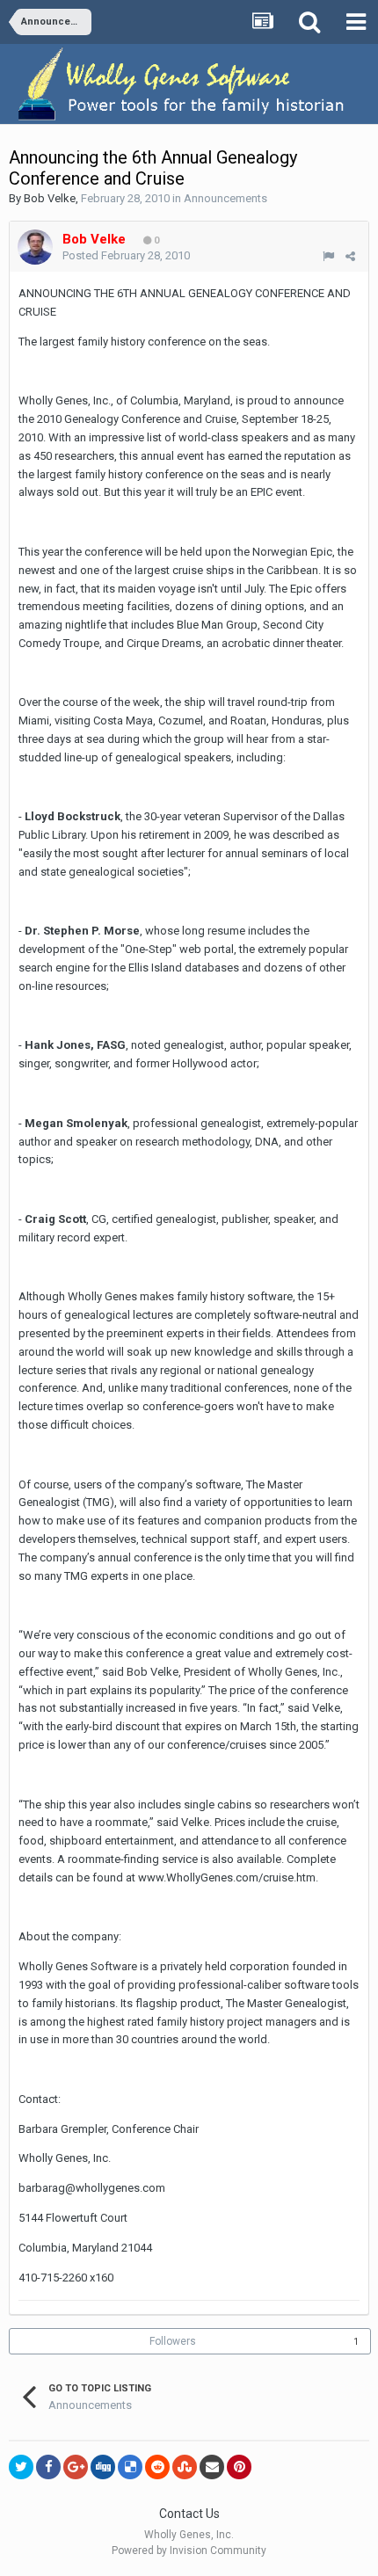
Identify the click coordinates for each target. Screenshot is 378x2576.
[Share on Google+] (76, 2467)
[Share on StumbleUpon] (185, 2467)
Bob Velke (50, 198)
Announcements (225, 198)
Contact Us (189, 2514)
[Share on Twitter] (21, 2467)
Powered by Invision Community (189, 2551)
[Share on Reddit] (157, 2467)
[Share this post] (350, 256)
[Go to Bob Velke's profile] (35, 247)
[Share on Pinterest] (239, 2467)
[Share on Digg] (103, 2467)
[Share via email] (212, 2467)
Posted (126, 255)
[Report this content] (328, 256)
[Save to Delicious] (130, 2467)
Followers (173, 2341)
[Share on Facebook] (48, 2467)
